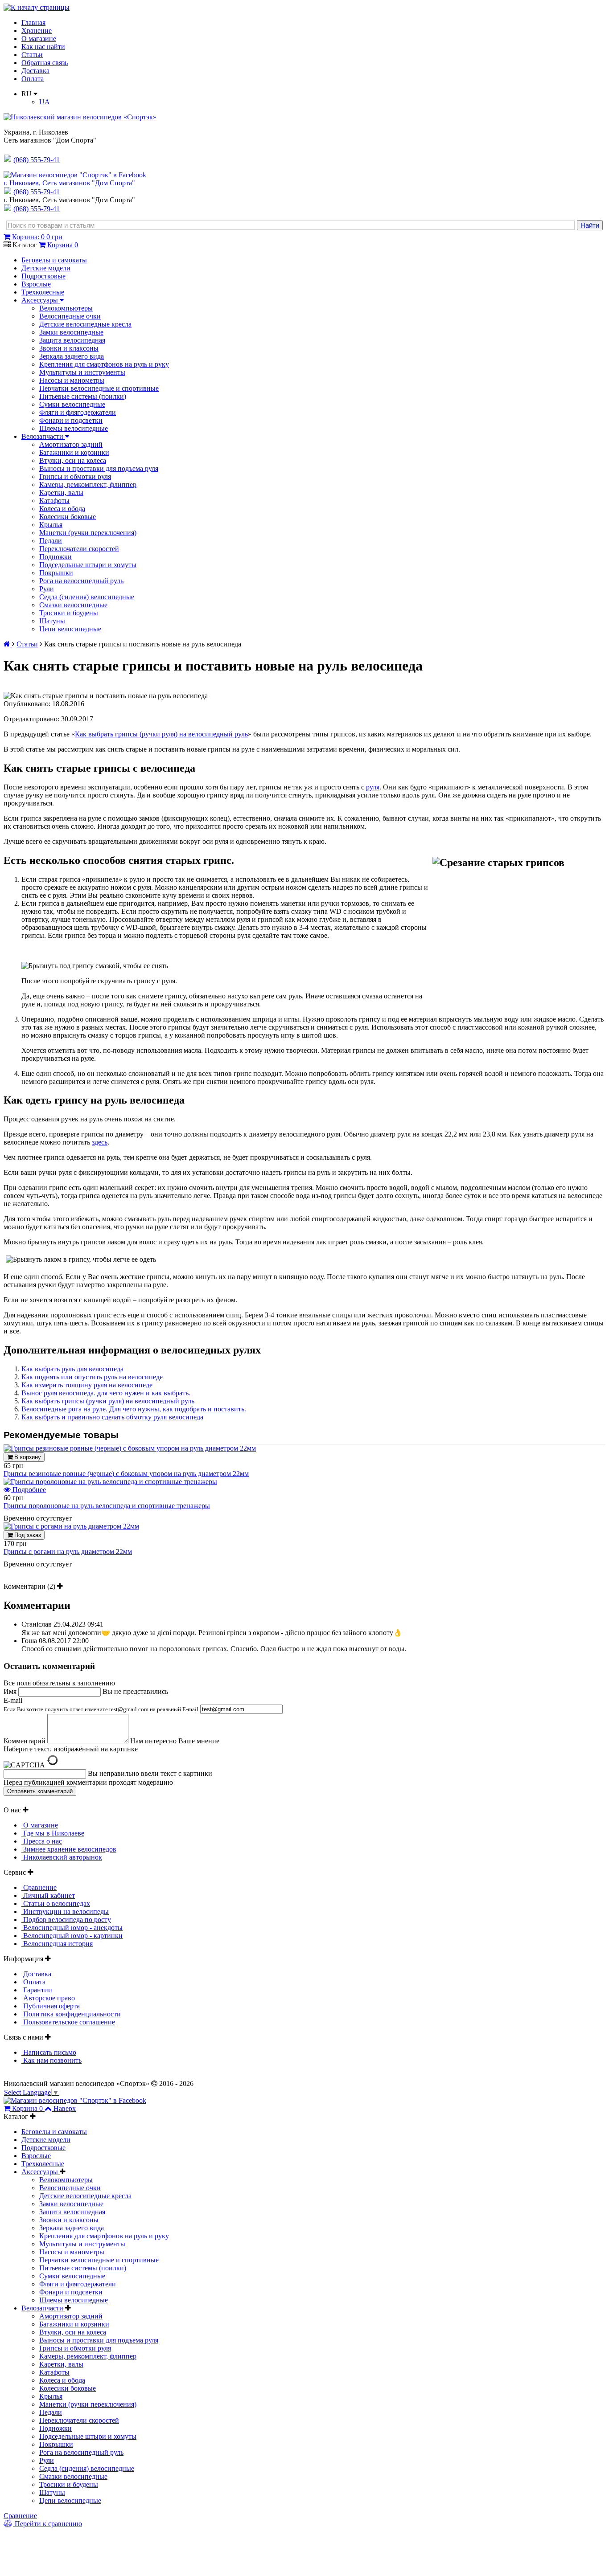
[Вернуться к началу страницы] (37, 7)
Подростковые (43, 276)
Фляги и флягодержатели (78, 412)
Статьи (32, 55)
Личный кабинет (48, 1895)
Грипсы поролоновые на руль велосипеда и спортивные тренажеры (107, 1506)
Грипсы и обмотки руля (75, 476)
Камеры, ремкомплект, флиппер (88, 485)
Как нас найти (43, 47)
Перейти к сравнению (47, 2524)
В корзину (27, 1457)
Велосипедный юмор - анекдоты (72, 1928)
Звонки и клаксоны (69, 348)
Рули (47, 589)
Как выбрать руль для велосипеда (72, 1369)
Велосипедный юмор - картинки (72, 1936)
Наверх (65, 2108)
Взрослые (36, 284)
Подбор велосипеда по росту (66, 1920)
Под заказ (27, 1535)
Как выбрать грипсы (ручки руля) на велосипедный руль (161, 734)
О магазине (39, 39)
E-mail (101, 1705)
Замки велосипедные (71, 332)
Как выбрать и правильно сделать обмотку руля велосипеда (112, 1417)
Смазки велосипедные (73, 605)
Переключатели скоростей (79, 549)
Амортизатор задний (71, 444)
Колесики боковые (68, 517)
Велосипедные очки (70, 316)
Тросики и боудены (69, 613)
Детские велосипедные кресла (85, 324)
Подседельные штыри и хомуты (88, 565)
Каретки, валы (61, 493)
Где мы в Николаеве (53, 1833)
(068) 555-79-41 (37, 192)
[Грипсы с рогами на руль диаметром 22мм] (71, 1526)
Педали (51, 541)
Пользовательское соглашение (68, 2022)
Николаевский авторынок (62, 1857)
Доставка (35, 71)
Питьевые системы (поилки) (83, 396)
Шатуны (52, 621)
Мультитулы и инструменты (82, 372)
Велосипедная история (57, 1944)
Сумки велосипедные (72, 404)
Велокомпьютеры (66, 308)
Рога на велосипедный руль (81, 581)
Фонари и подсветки (71, 420)
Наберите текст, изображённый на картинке (71, 1749)
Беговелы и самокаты (54, 260)
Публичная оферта (51, 2006)
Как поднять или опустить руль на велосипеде (92, 1377)
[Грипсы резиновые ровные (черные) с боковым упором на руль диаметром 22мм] (130, 1448)
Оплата (33, 79)
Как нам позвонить (51, 2060)
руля (373, 787)
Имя (10, 1691)
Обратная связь (45, 63)
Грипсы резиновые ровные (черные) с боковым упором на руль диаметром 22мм (126, 1474)
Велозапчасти (43, 436)
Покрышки (56, 573)
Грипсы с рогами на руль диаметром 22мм (68, 1552)
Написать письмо (49, 2052)
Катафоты (54, 501)
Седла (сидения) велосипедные (87, 597)
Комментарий (25, 1741)
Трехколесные (43, 292)
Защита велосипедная (72, 340)
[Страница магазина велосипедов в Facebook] (75, 175)
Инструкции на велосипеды (65, 1912)
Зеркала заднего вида (72, 356)
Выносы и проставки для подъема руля (99, 468)
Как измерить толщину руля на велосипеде (87, 1385)
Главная (33, 22)
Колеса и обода (62, 509)
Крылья (51, 525)
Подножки (56, 557)
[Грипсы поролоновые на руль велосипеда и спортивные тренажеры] (110, 1482)
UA (45, 102)
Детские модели (46, 268)
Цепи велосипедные (70, 629)
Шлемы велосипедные (74, 428)
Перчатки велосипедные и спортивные (99, 388)
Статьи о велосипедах (56, 1903)
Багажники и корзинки (74, 452)
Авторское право (48, 1998)
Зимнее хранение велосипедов (69, 1849)
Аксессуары (41, 300)
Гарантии (37, 1990)
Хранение (37, 31)
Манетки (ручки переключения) (88, 533)
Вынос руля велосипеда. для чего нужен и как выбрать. (106, 1393)
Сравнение (39, 1887)
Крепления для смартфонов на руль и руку (104, 364)
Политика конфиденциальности (71, 2014)
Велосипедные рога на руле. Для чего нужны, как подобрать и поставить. (134, 1409)
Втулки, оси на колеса (73, 460)
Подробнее (28, 1490)
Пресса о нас (42, 1841)
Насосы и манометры (72, 380)
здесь (100, 1142)
